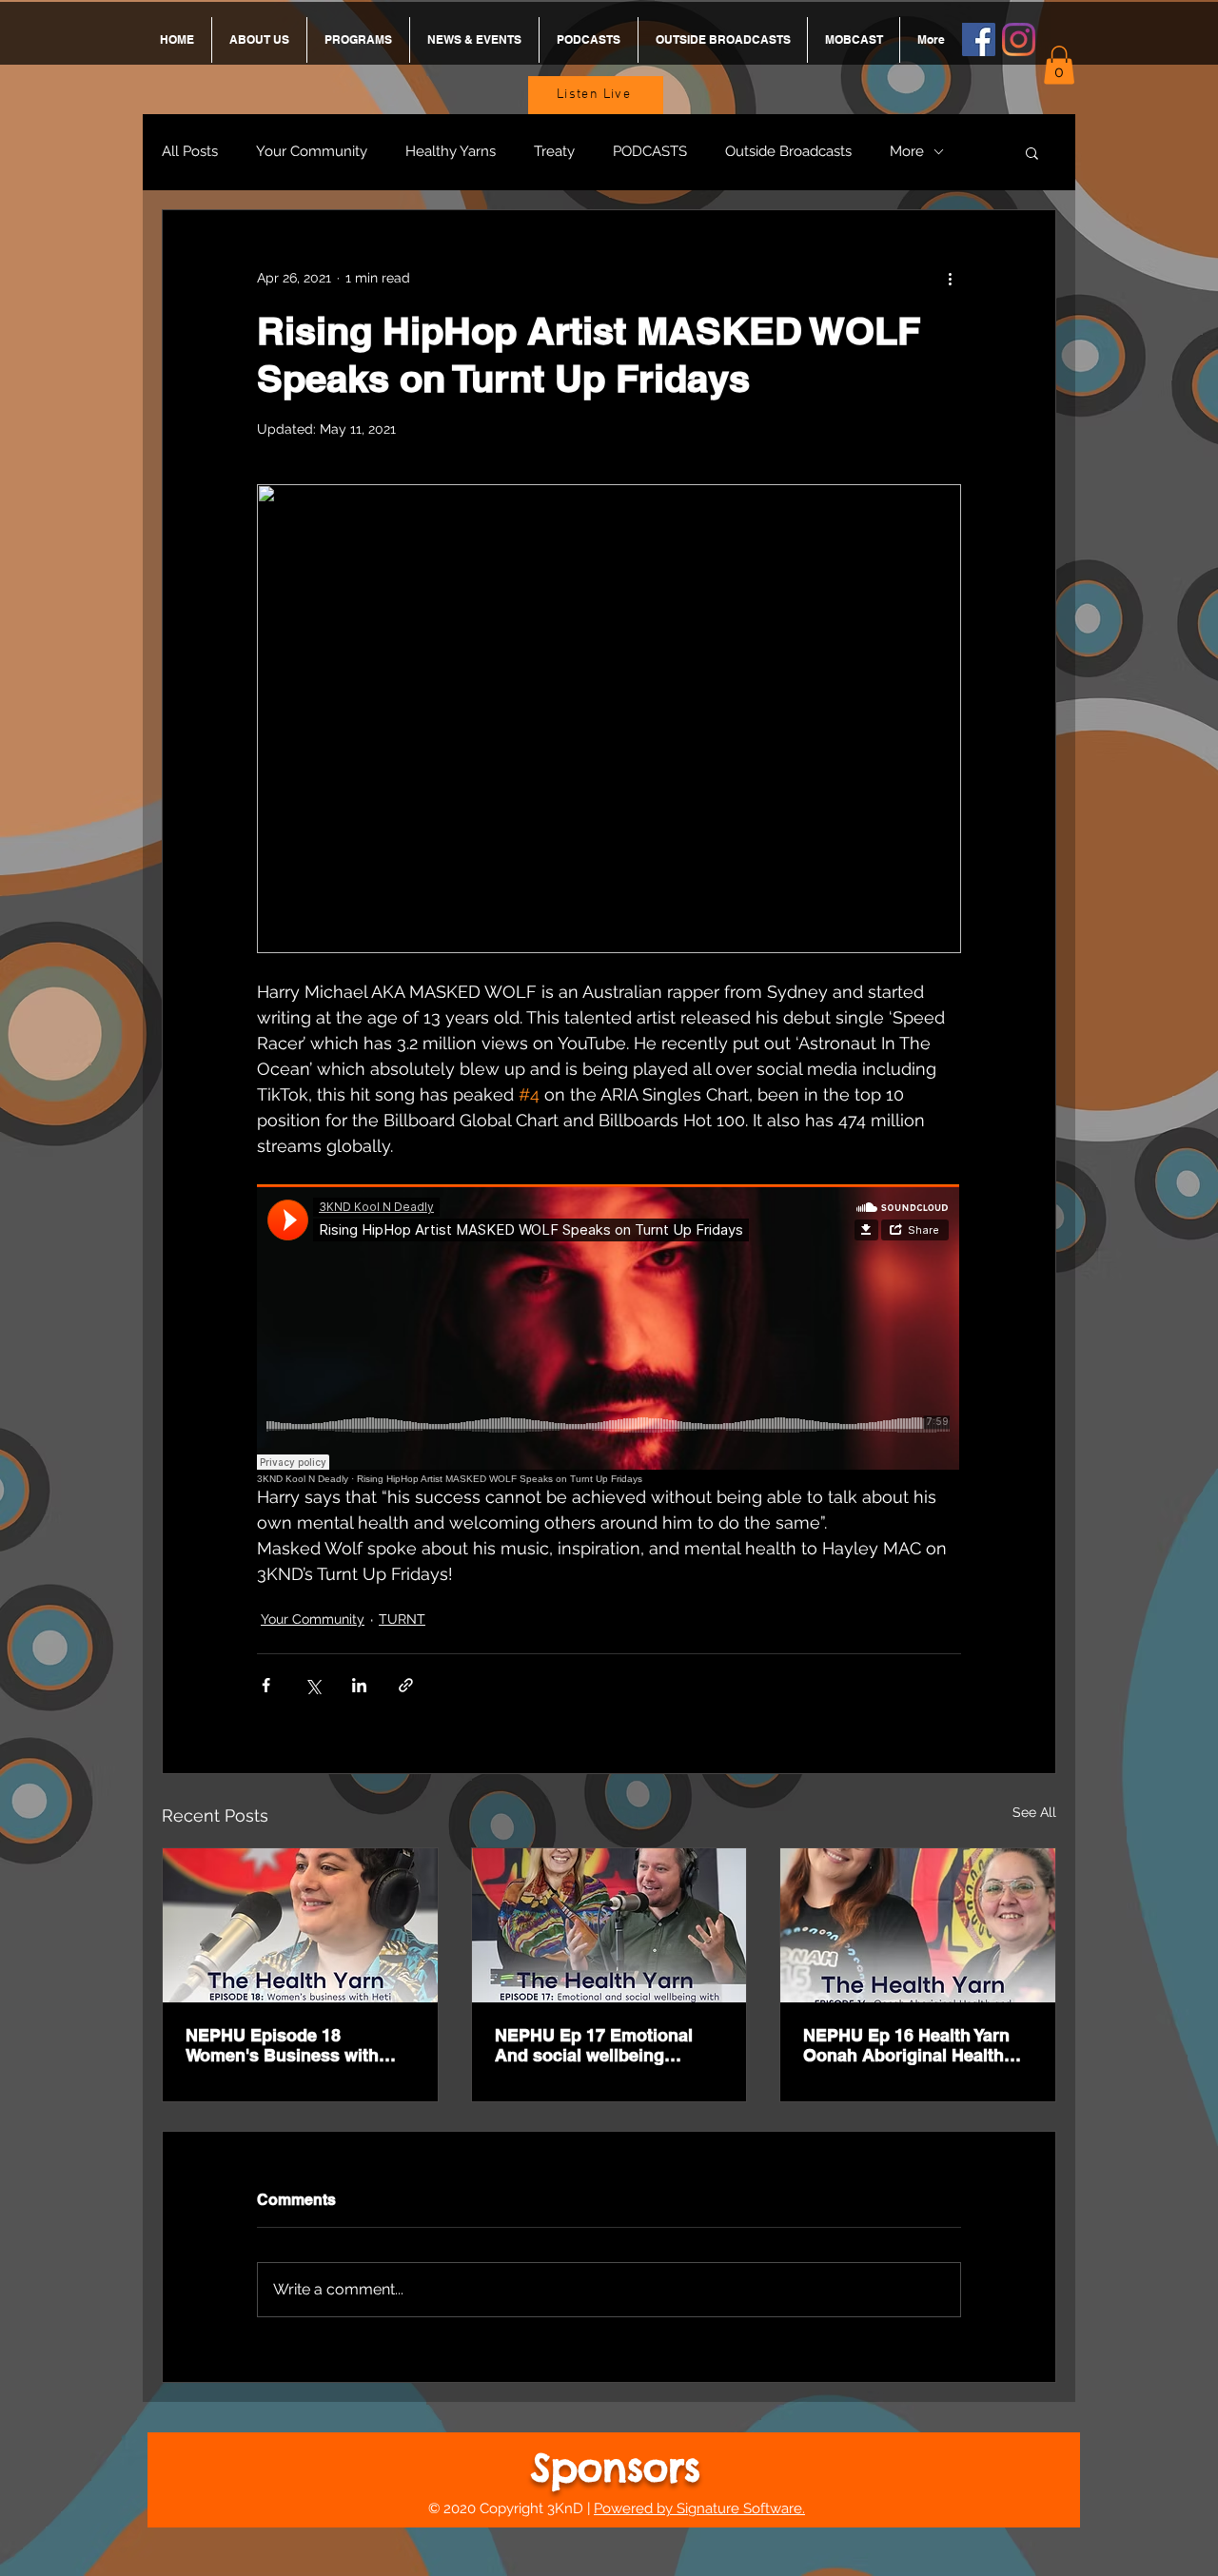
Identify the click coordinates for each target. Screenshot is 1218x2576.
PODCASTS (650, 151)
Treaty (554, 151)
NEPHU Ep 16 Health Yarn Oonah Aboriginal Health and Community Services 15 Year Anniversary (917, 2045)
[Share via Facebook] (266, 1685)
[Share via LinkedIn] (359, 1685)
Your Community (312, 151)
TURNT (402, 1619)
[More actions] (950, 279)
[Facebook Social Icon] (979, 39)
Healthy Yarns (451, 151)
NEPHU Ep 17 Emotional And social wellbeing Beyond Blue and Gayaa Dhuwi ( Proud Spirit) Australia (594, 2045)
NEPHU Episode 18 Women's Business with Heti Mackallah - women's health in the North (289, 2045)
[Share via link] (406, 1685)
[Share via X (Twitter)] (313, 1685)
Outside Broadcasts (788, 151)
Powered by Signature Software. (699, 2508)
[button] (1059, 65)
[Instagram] (1019, 39)
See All (1034, 1812)
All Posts (190, 151)
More (907, 151)
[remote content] (609, 1334)
